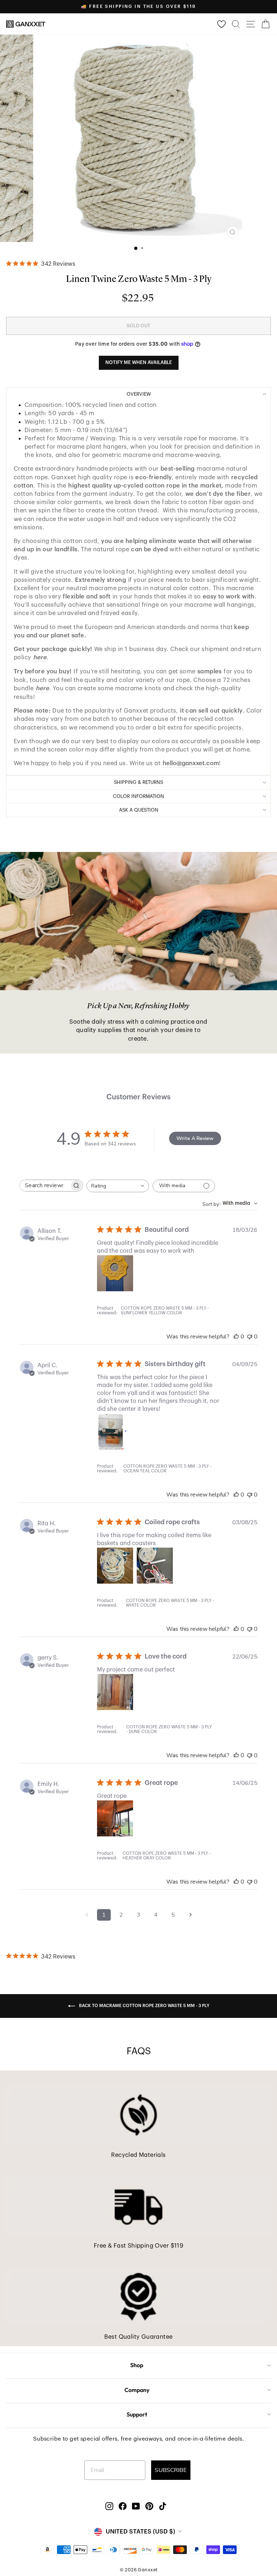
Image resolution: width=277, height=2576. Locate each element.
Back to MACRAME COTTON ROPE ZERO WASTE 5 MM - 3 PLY (144, 2006)
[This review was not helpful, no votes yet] (250, 1337)
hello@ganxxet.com (191, 763)
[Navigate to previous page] (87, 1915)
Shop (137, 2365)
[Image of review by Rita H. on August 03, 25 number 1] (115, 1566)
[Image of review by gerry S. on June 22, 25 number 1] (115, 1692)
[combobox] (118, 1186)
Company (137, 2390)
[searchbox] (45, 1186)
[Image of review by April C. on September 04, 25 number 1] (115, 1431)
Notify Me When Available (139, 362)
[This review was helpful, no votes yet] (236, 1337)
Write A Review (195, 1138)
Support (137, 2414)
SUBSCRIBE (171, 2470)
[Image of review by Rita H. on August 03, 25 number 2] (155, 1566)
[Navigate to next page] (190, 1915)
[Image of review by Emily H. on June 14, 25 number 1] (115, 1818)
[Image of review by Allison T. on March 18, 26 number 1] (115, 1273)
